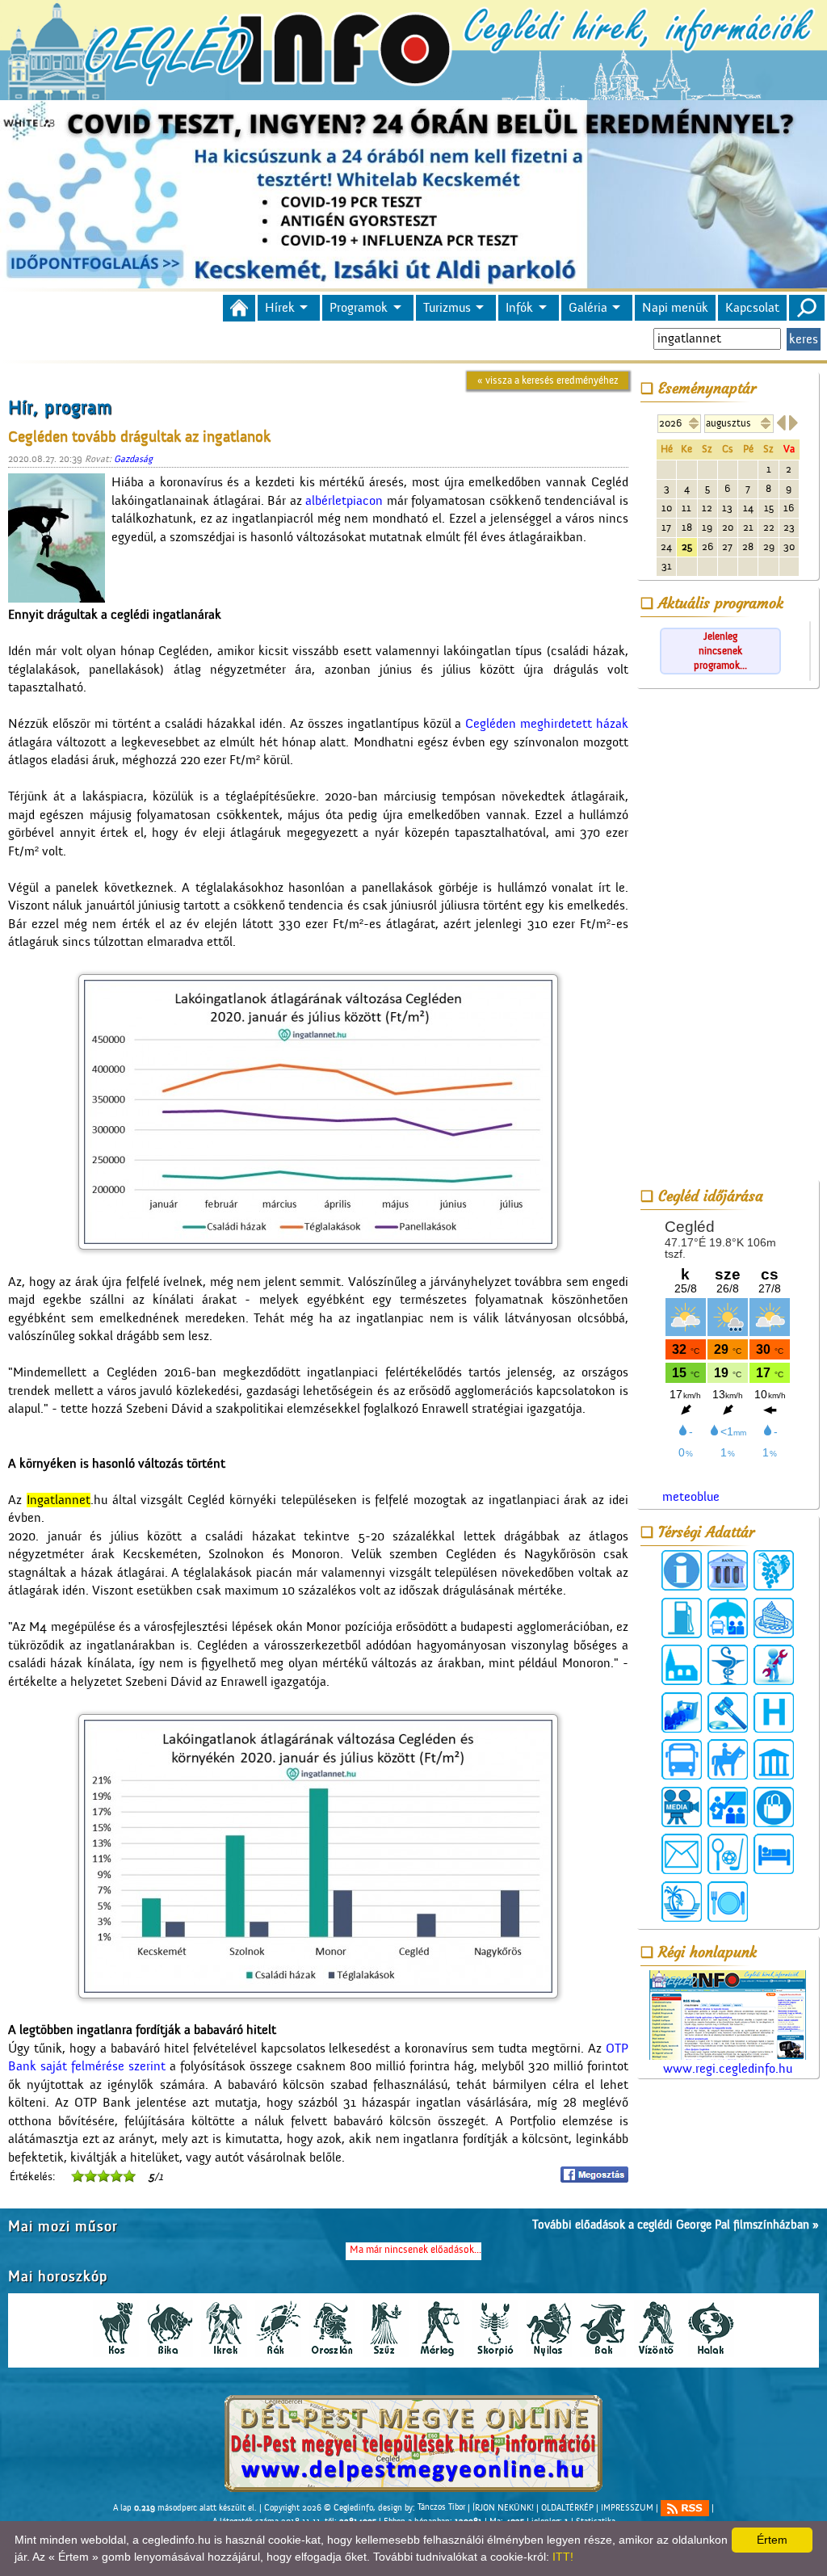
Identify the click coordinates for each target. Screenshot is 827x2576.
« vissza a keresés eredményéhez (548, 380)
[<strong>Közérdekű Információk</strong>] (682, 1570)
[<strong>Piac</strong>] (774, 1807)
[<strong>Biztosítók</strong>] (728, 1618)
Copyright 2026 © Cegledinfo (319, 2507)
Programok (359, 308)
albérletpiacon (344, 501)
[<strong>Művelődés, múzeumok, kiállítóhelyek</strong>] (774, 1759)
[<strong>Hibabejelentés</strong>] (774, 1665)
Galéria (588, 308)
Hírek (280, 308)
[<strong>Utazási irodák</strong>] (682, 1902)
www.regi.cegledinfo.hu (728, 2069)
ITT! (563, 2557)
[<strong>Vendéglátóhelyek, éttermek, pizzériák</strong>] (728, 1902)
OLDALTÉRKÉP (567, 2507)
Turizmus (447, 308)
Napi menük (675, 308)
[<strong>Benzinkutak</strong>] (682, 1618)
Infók (519, 308)
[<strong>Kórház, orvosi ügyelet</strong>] (774, 1712)
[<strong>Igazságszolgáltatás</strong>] (728, 1712)
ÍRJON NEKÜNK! (503, 2507)
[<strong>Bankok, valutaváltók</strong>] (728, 1570)
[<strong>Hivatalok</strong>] (682, 1712)
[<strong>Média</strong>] (682, 1807)
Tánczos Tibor (441, 2507)
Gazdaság (133, 459)
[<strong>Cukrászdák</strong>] (774, 1618)
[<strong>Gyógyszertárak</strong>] (728, 1665)
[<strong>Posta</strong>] (682, 1854)
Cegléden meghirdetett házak (547, 724)
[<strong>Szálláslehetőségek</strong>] (774, 1854)
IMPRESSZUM (627, 2507)
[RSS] (685, 2508)
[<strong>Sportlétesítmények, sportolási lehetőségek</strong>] (728, 1854)
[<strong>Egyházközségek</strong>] (682, 1665)
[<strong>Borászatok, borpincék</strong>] (774, 1570)
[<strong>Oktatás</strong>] (728, 1807)
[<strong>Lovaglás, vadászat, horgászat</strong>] (728, 1759)
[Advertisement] (728, 937)
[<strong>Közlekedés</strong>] (682, 1759)
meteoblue (691, 1497)
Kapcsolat (752, 308)
